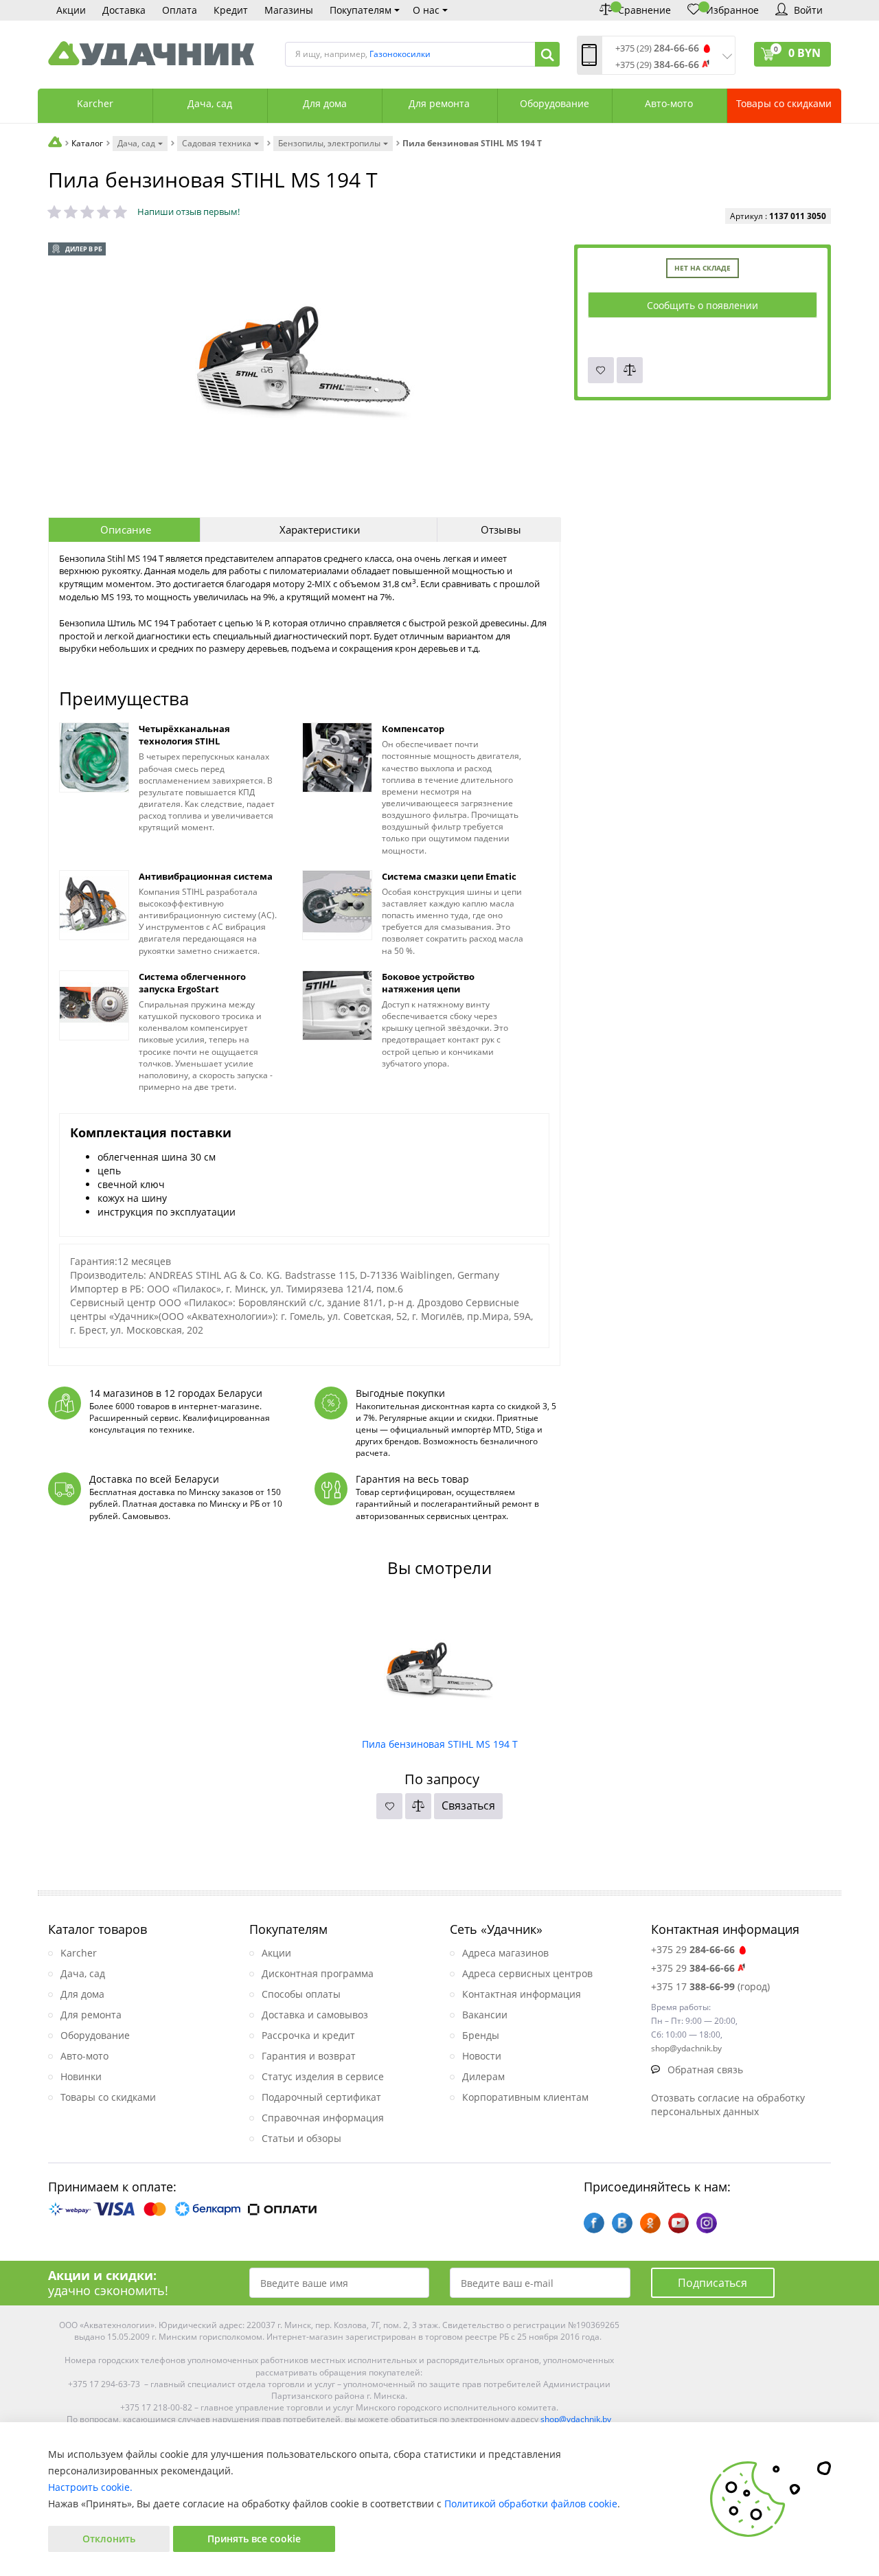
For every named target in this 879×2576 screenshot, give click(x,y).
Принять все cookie (254, 2539)
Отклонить (109, 2539)
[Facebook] (594, 2223)
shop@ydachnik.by (576, 2419)
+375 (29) (657, 48)
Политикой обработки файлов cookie (531, 2504)
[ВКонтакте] (622, 2223)
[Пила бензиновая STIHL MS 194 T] (440, 1665)
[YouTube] (678, 2223)
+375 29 (693, 1949)
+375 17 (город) (710, 1986)
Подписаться (712, 2283)
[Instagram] (707, 2223)
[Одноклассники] (650, 2223)
